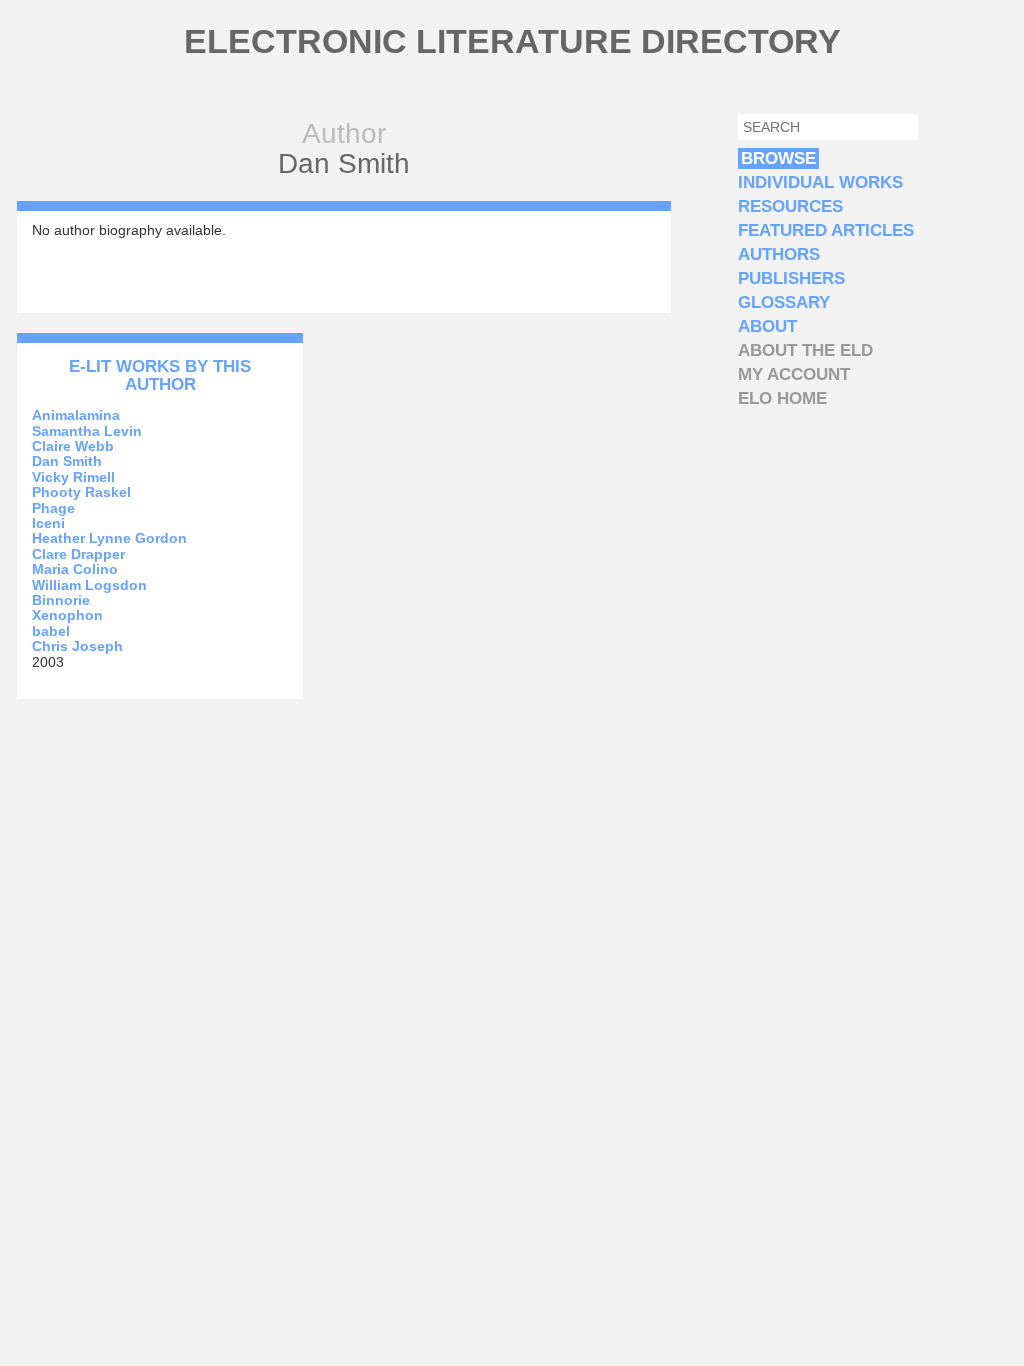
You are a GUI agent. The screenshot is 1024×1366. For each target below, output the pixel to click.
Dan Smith (67, 461)
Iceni (48, 523)
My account (794, 374)
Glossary (784, 302)
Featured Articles (826, 230)
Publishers (791, 278)
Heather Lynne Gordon (109, 538)
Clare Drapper (78, 554)
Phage (53, 508)
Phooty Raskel (81, 492)
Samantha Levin (87, 431)
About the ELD (805, 350)
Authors (779, 254)
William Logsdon (89, 585)
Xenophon (67, 615)
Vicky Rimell (73, 477)
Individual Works (820, 182)
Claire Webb (73, 446)
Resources (790, 206)
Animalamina (76, 415)
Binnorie (61, 600)
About (767, 326)
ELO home (782, 398)
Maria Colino (75, 569)
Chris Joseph (77, 646)
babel (51, 631)
